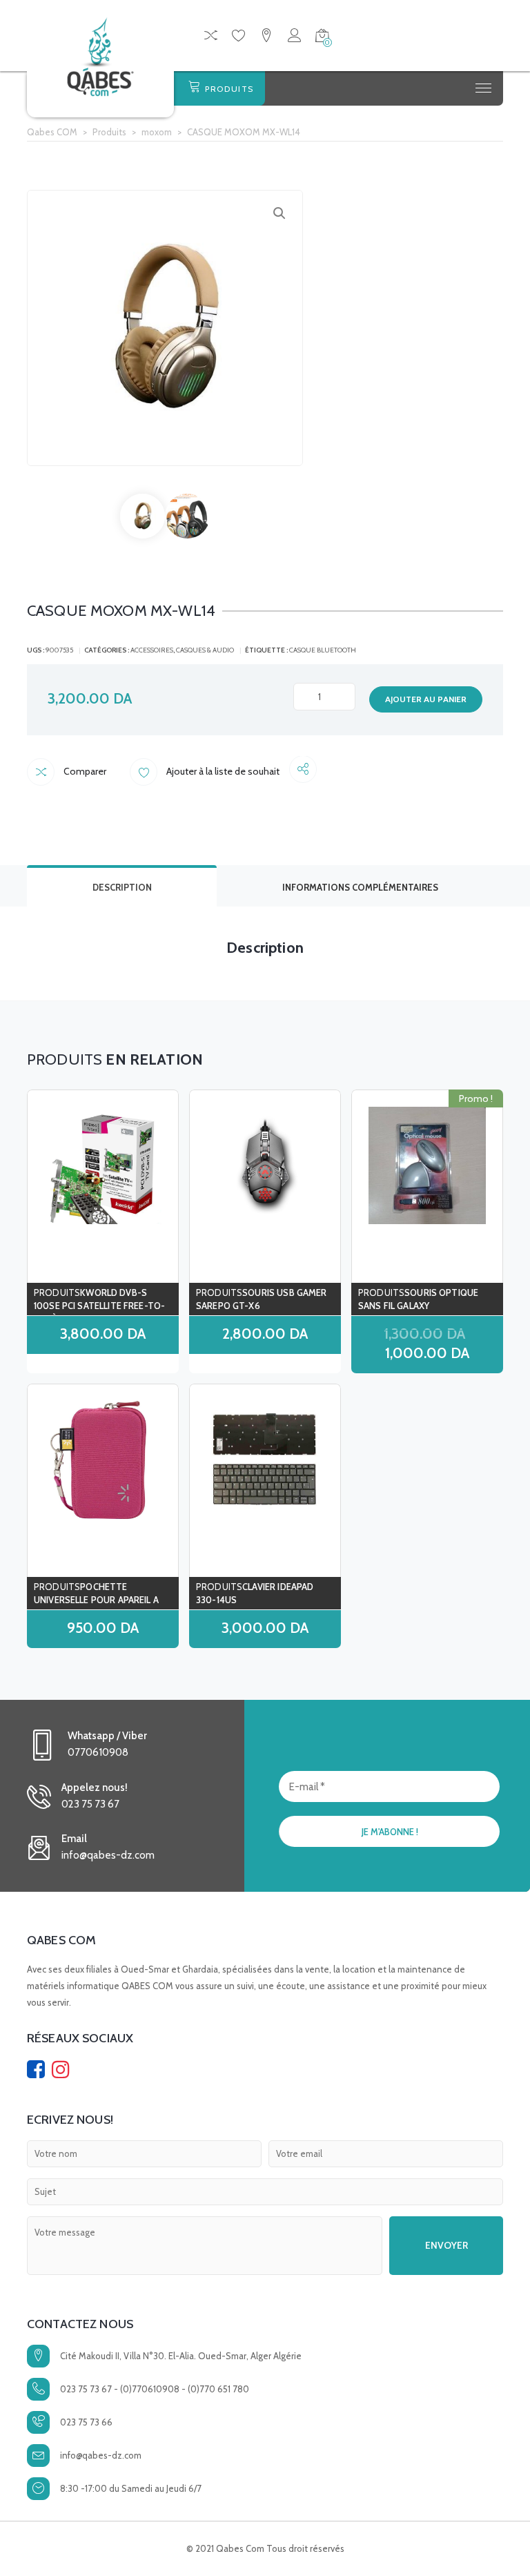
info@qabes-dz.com (101, 2455)
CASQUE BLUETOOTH (323, 650)
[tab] (122, 886)
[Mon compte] (294, 38)
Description (122, 887)
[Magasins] (266, 38)
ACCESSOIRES (152, 650)
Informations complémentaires (360, 887)
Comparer (84, 771)
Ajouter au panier (426, 699)
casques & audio (205, 650)
